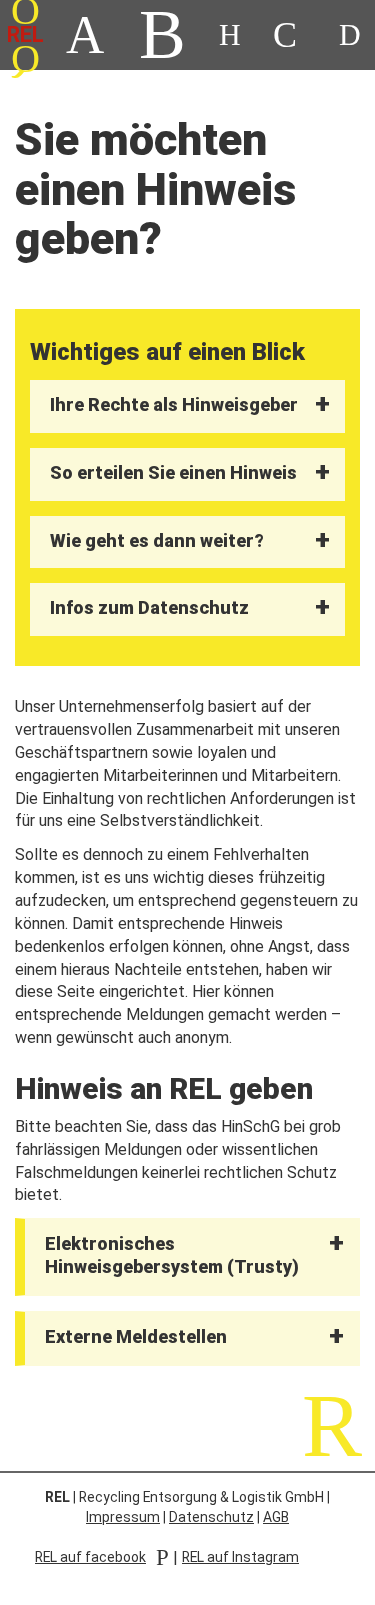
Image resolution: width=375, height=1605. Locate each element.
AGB (276, 1517)
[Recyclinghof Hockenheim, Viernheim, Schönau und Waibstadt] (162, 35)
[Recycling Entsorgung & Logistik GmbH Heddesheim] (285, 35)
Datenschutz (211, 1517)
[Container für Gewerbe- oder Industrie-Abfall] (85, 35)
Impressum (123, 1517)
